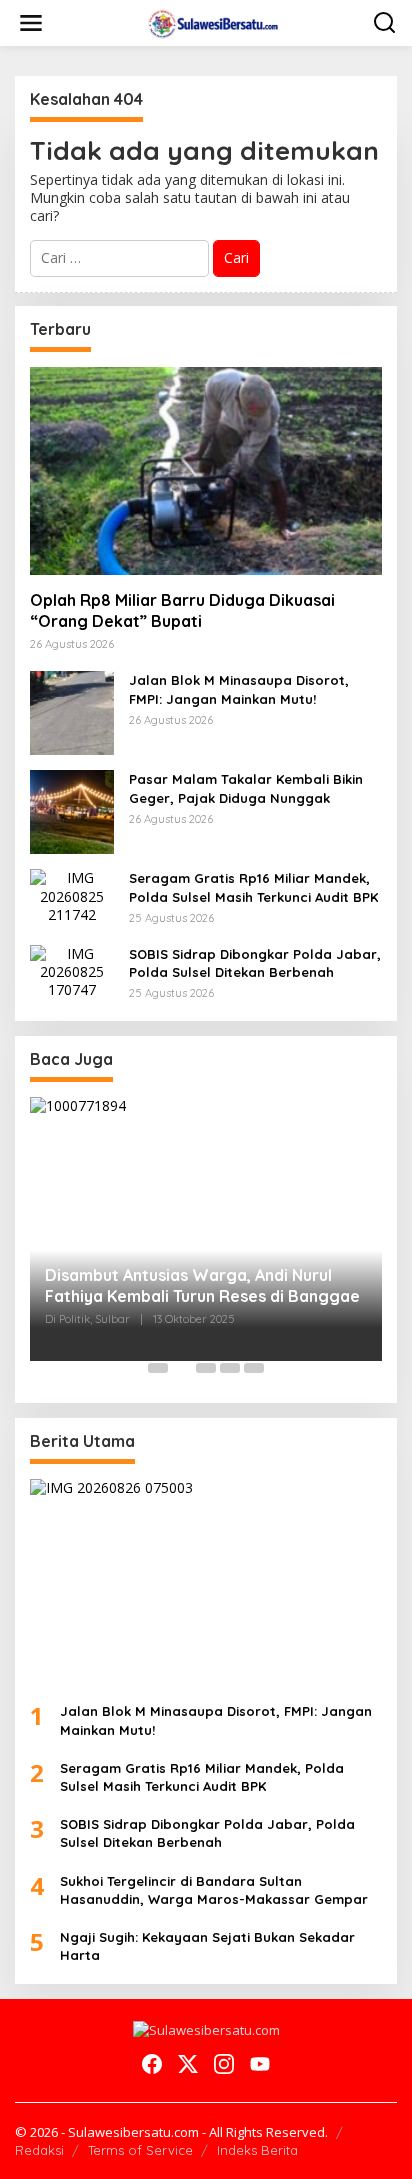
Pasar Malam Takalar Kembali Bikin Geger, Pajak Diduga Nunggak (246, 788)
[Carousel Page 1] (158, 1368)
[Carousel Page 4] (230, 1368)
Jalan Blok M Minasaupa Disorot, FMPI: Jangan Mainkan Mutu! (239, 689)
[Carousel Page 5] (254, 1368)
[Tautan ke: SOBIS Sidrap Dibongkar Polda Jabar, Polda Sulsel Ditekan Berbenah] (72, 970)
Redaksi (39, 2150)
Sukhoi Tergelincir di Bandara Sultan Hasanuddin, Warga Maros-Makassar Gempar (214, 1890)
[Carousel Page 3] (206, 1368)
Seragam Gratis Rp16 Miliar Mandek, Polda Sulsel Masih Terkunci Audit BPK (253, 887)
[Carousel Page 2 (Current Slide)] (182, 1368)
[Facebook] (152, 2064)
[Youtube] (260, 2064)
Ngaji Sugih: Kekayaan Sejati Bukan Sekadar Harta (207, 1946)
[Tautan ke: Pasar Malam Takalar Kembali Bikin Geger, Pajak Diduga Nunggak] (72, 810)
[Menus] (31, 23)
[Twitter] (188, 2064)
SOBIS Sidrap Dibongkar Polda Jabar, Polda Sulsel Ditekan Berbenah (255, 963)
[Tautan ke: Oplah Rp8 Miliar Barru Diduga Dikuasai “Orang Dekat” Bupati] (206, 471)
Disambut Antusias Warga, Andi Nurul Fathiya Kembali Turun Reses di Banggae (202, 1285)
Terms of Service (140, 2150)
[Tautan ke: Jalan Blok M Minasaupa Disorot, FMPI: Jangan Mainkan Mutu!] (72, 711)
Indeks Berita (257, 2150)
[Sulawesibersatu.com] (210, 21)
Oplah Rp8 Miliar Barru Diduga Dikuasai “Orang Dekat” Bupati (182, 610)
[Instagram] (224, 2064)
